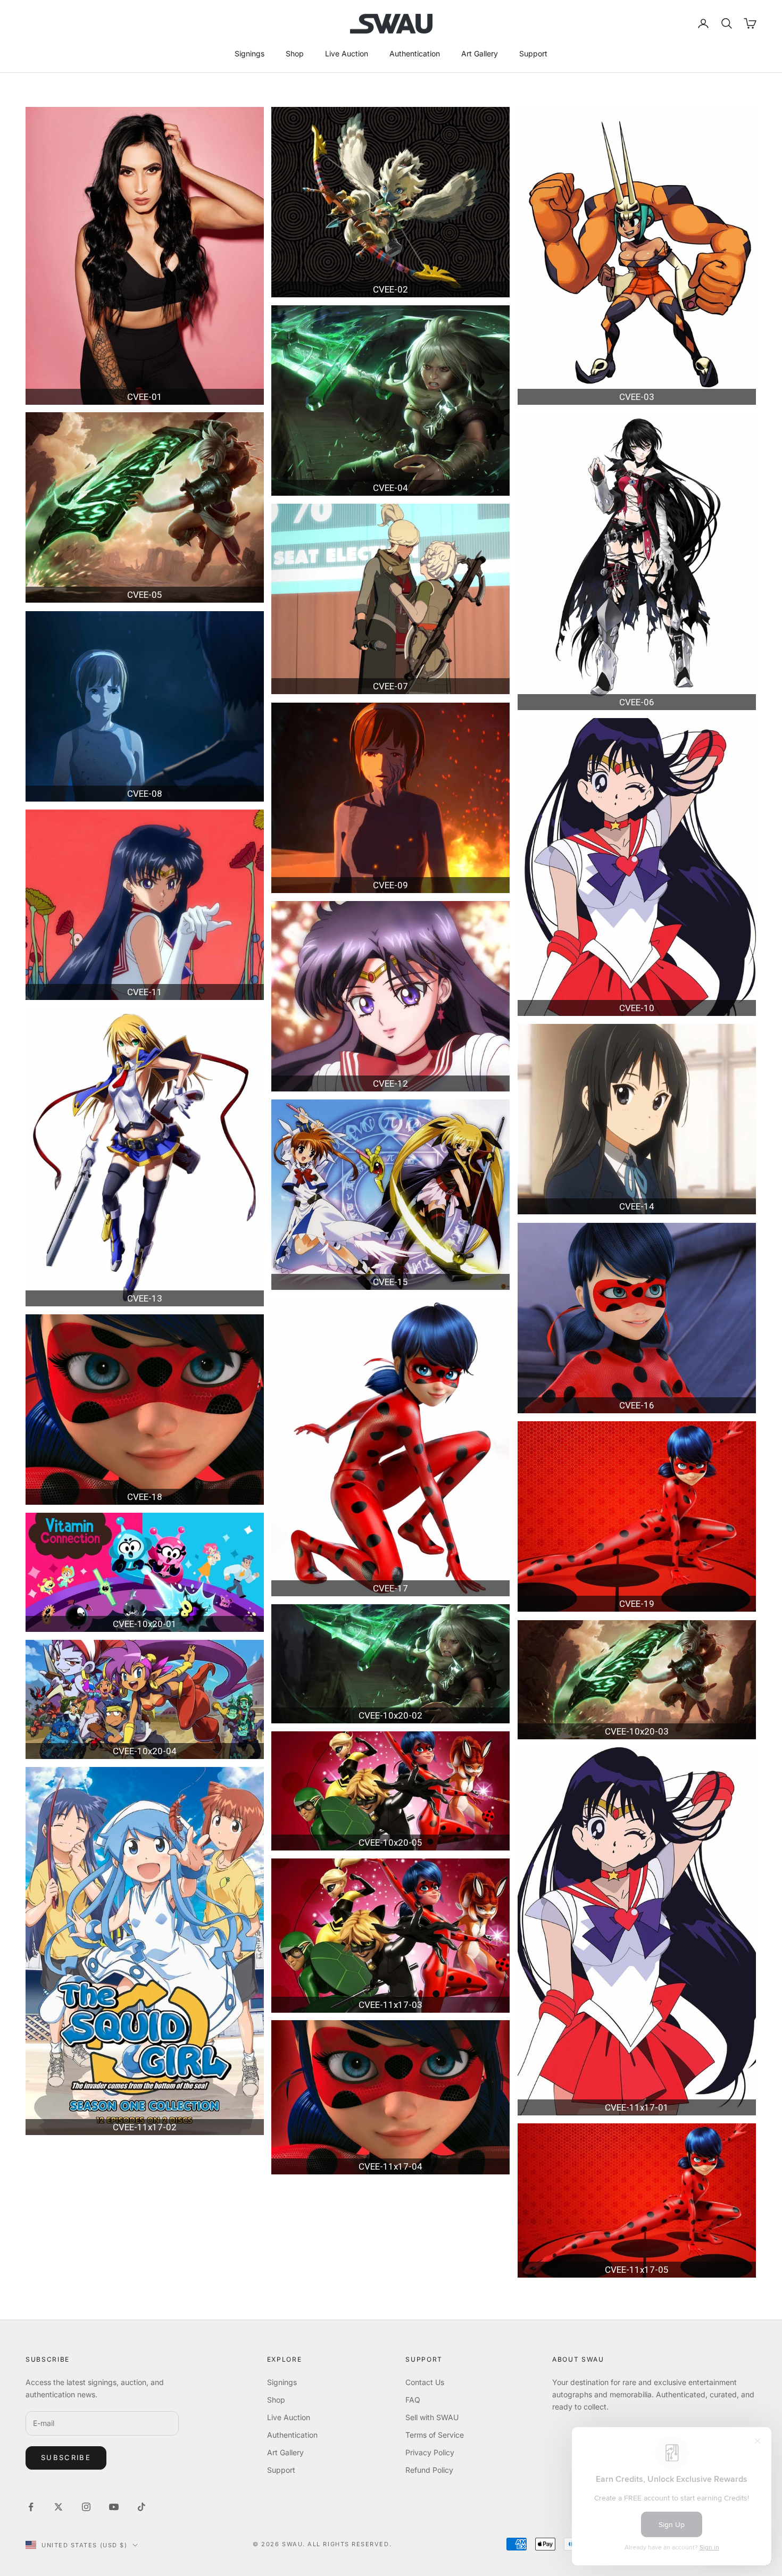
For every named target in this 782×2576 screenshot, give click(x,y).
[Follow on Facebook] (31, 2507)
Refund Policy (429, 2470)
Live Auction (347, 53)
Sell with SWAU (432, 2417)
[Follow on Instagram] (86, 2507)
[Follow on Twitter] (59, 2507)
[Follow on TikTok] (142, 2507)
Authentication (415, 53)
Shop (295, 53)
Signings (249, 53)
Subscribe (66, 2457)
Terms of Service (435, 2435)
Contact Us (425, 2382)
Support (533, 53)
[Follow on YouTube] (114, 2507)
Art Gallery (480, 53)
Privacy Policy (430, 2452)
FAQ (413, 2400)
